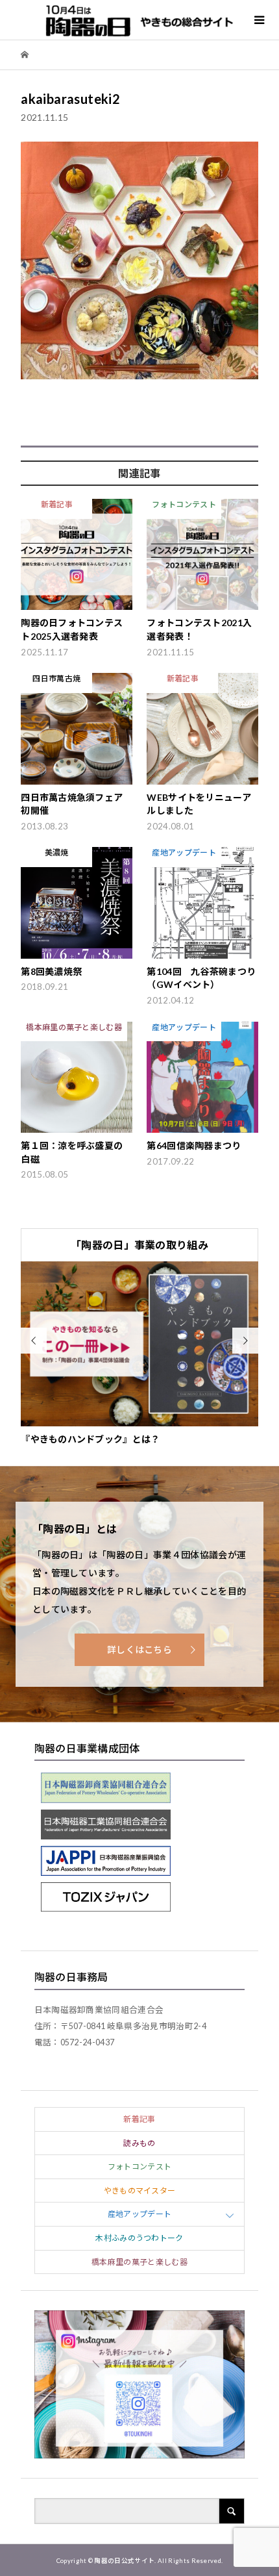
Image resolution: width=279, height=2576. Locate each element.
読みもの (139, 2143)
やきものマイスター (140, 2191)
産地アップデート (140, 2214)
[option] (139, 1354)
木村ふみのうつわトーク (139, 2238)
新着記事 (139, 2119)
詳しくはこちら (139, 1649)
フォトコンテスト (140, 2166)
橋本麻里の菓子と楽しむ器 (139, 2262)
